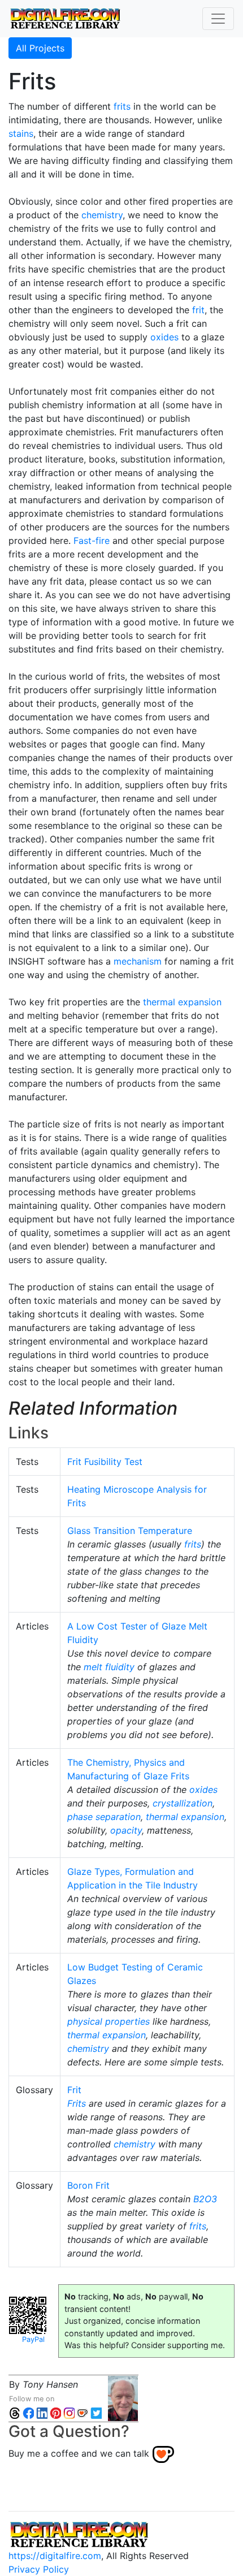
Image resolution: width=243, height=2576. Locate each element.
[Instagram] (69, 2412)
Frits (77, 2103)
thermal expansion (182, 1002)
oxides (164, 337)
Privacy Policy (39, 2569)
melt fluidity (109, 1667)
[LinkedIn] (42, 2412)
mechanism (138, 961)
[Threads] (15, 2412)
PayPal (33, 2339)
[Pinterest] (55, 2412)
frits (122, 106)
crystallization (183, 1803)
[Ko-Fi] (83, 2412)
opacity (126, 1830)
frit (198, 310)
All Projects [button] (40, 48)
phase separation (104, 1817)
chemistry (102, 215)
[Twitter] (96, 2412)
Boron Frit (88, 2185)
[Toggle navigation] (218, 19)
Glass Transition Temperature (130, 1531)
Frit (74, 2090)
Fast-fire (92, 541)
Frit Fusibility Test (105, 1462)
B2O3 (205, 2199)
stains (21, 133)
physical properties (109, 2021)
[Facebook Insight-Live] (28, 2412)
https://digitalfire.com (55, 2556)
